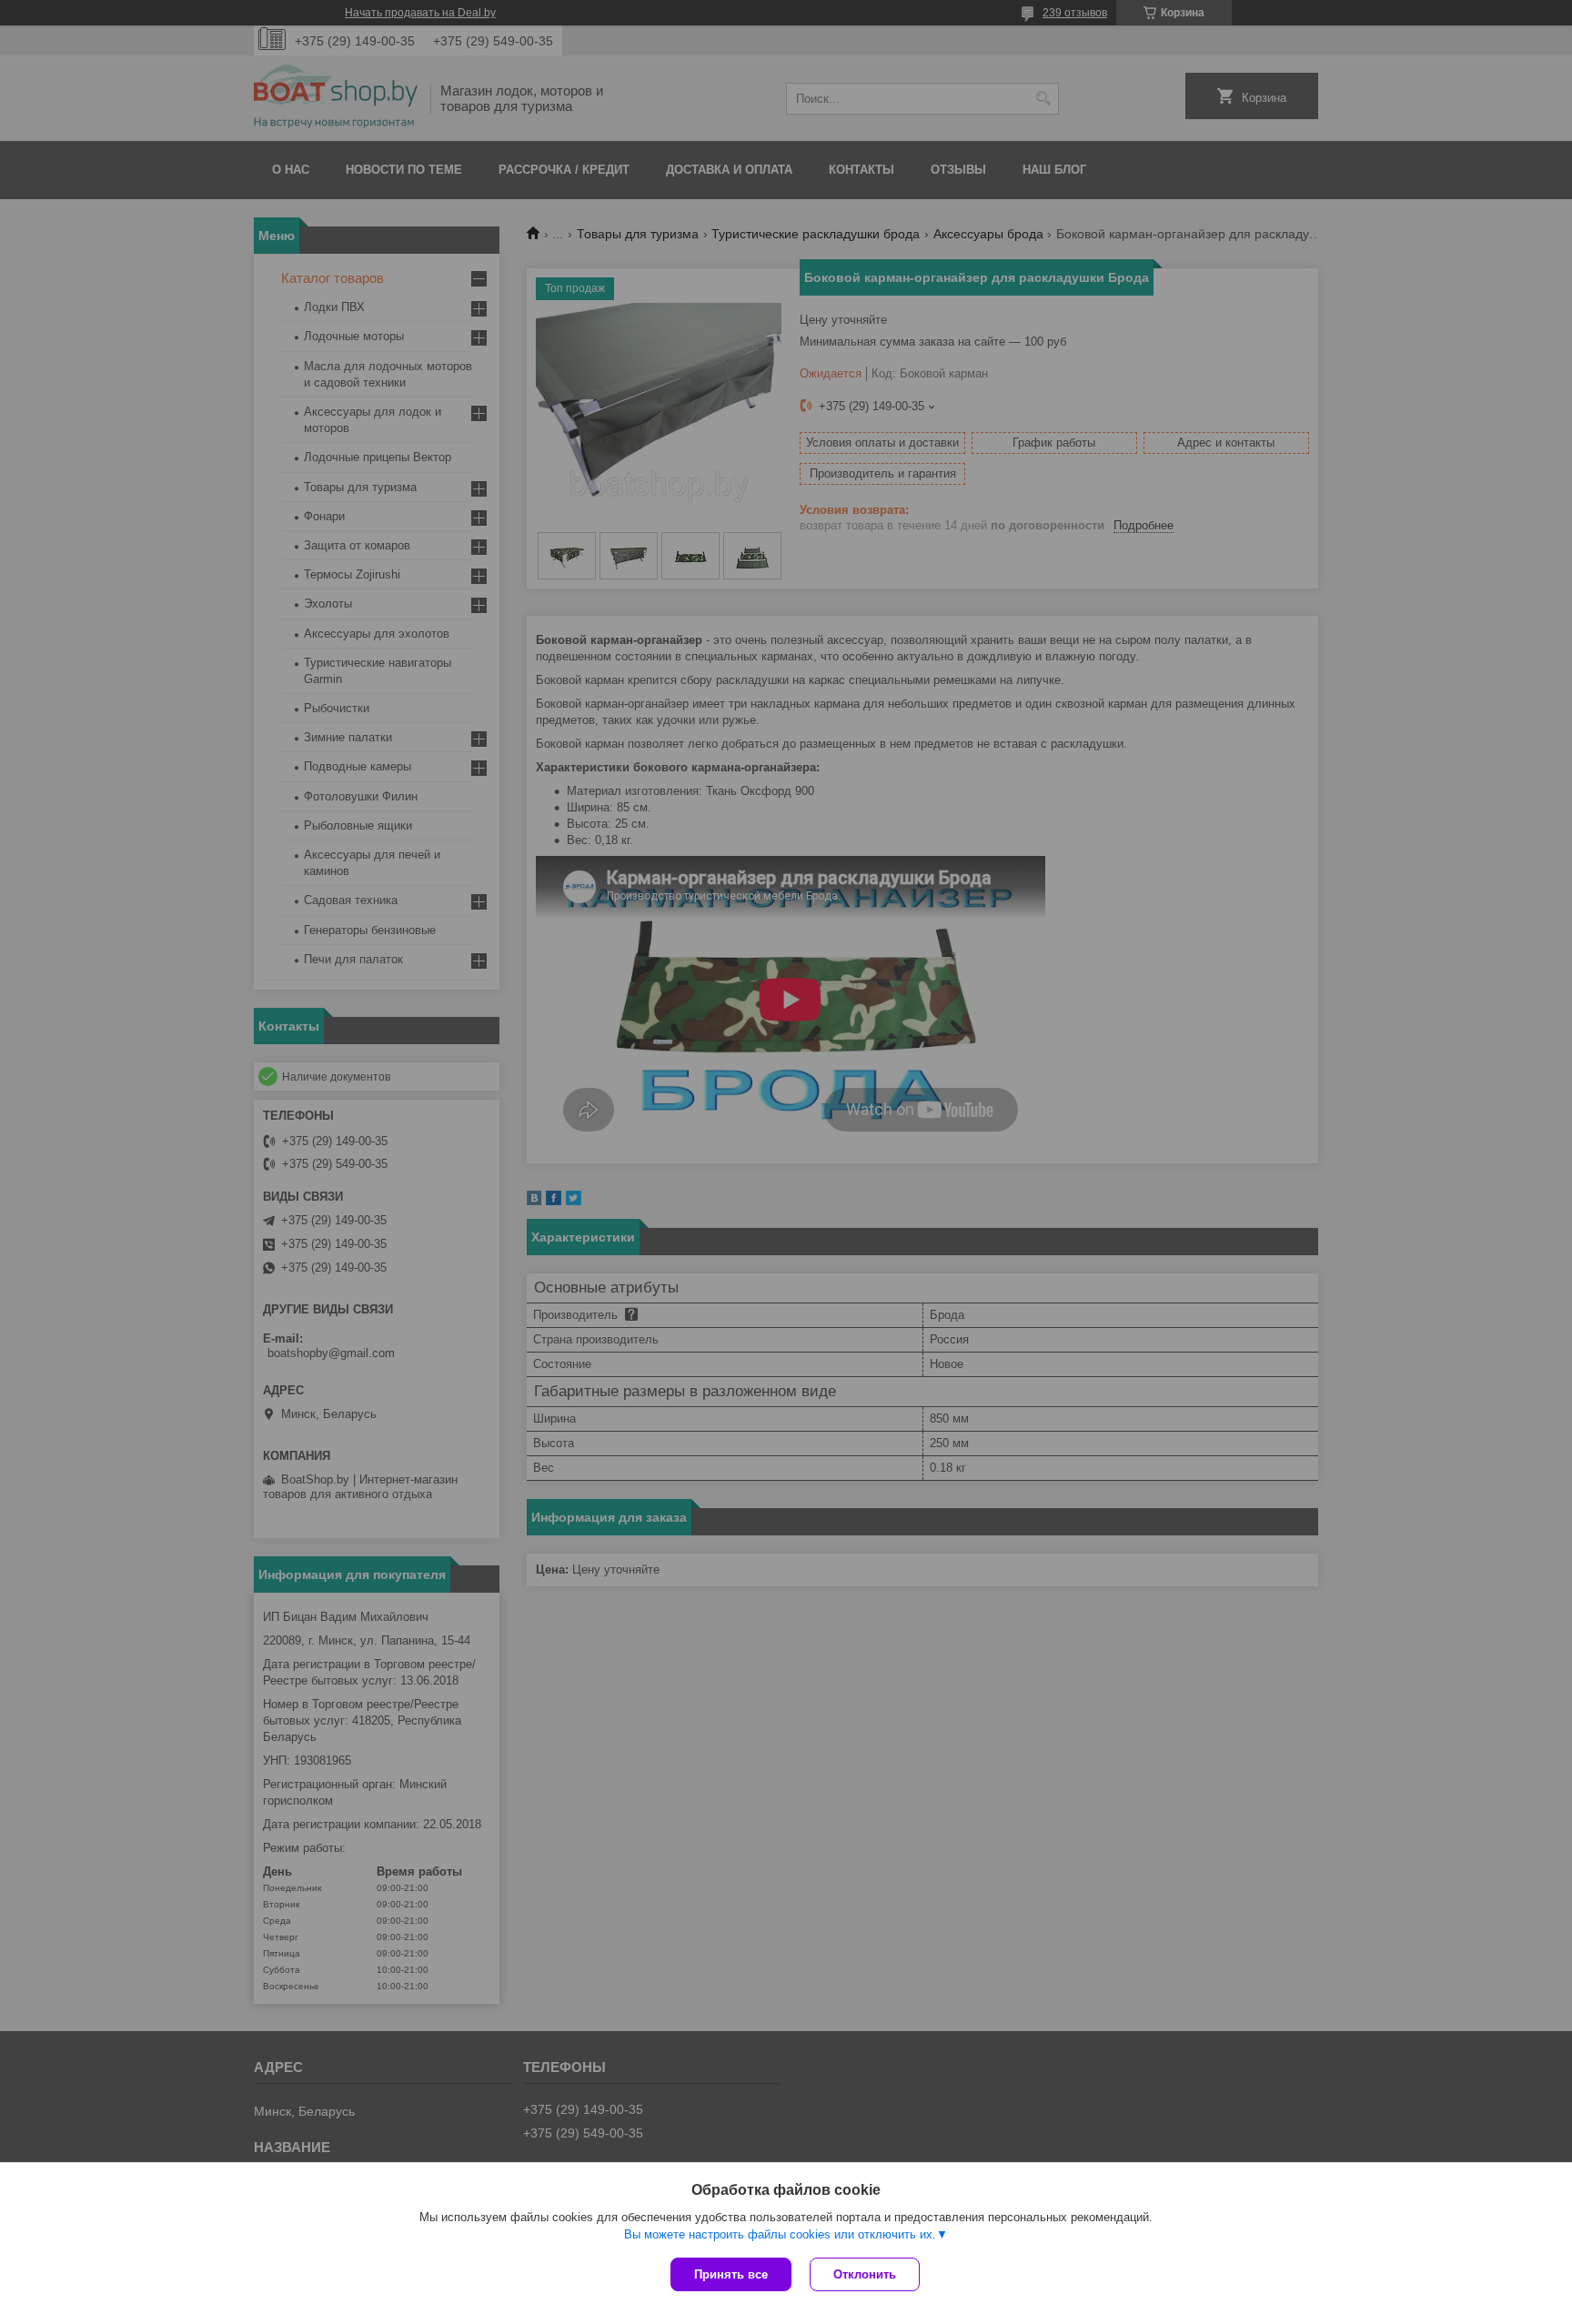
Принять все (731, 2274)
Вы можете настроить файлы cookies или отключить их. (780, 2234)
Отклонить (865, 2274)
